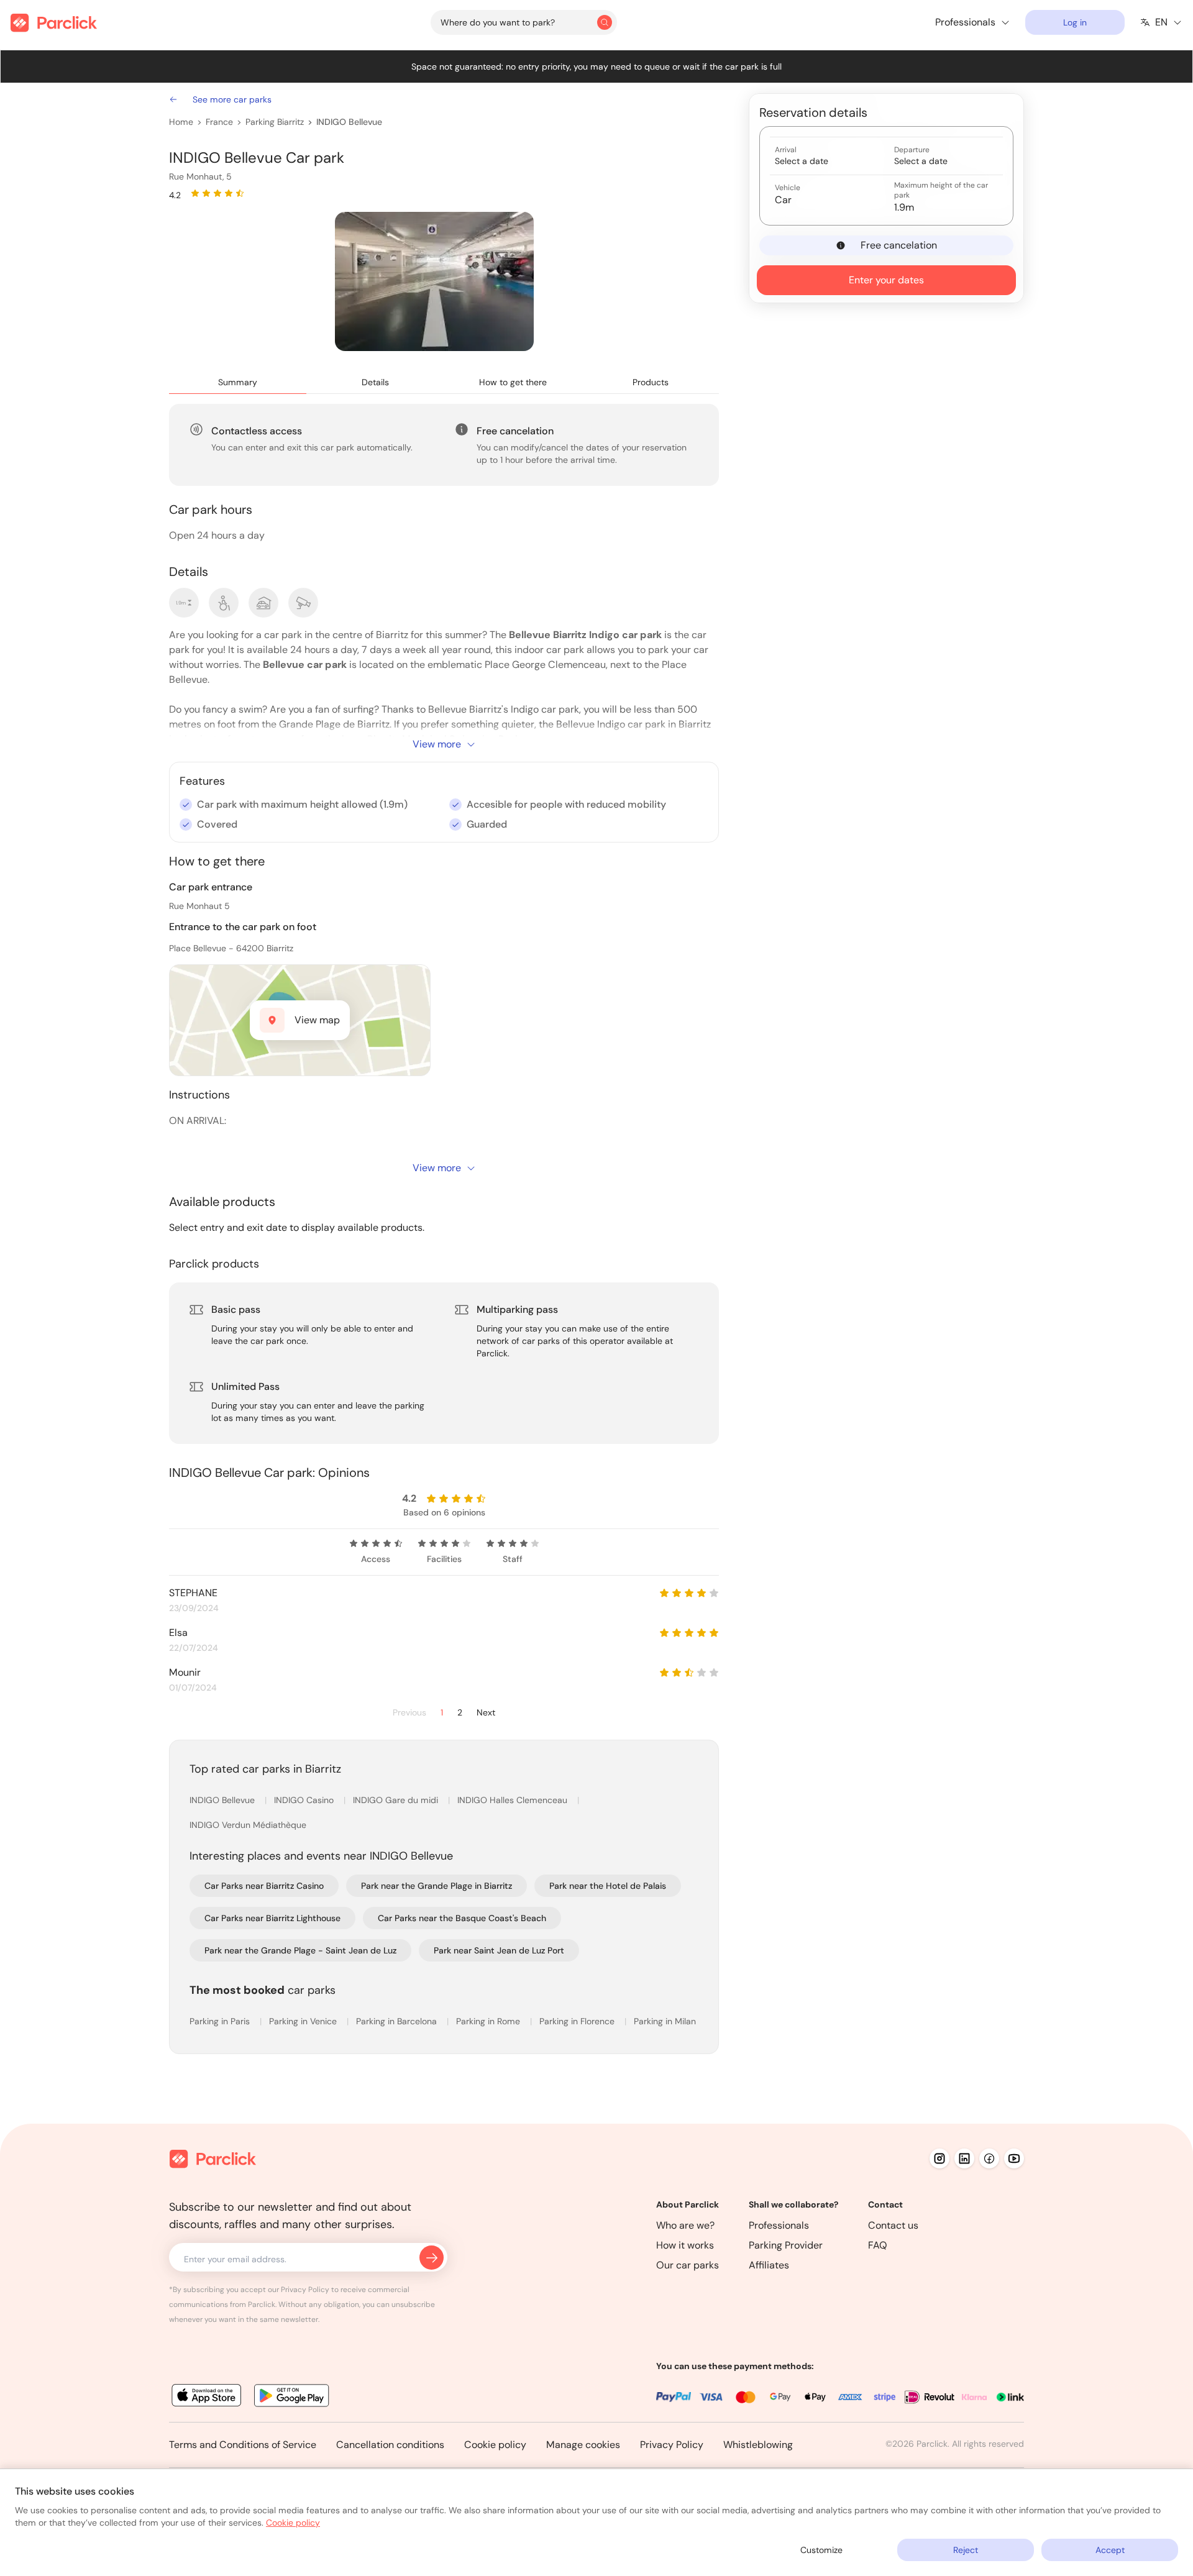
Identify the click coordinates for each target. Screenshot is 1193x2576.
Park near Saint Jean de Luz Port (499, 1950)
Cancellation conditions (390, 2445)
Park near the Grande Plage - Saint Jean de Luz (300, 1950)
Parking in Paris (221, 2021)
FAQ (878, 2245)
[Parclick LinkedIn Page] (964, 2158)
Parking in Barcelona (398, 2021)
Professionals (779, 2225)
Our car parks (688, 2265)
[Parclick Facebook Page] (989, 2158)
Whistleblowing (758, 2445)
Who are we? (685, 2225)
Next (486, 1713)
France (219, 122)
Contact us (893, 2225)
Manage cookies (583, 2445)
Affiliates (769, 2265)
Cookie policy (495, 2445)
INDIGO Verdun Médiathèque (248, 1825)
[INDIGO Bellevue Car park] (434, 281)
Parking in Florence (578, 2021)
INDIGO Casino (305, 1800)
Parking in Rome (489, 2021)
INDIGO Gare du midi (397, 1800)
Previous (409, 1713)
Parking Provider (786, 2245)
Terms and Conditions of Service (243, 2445)
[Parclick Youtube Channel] (1014, 2158)
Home (181, 122)
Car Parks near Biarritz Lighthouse (272, 1918)
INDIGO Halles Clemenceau (514, 1800)
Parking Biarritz (275, 122)
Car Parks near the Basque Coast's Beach (462, 1918)
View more (437, 744)
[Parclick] (54, 23)
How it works (685, 2245)
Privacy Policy (672, 2445)
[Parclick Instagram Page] (939, 2158)
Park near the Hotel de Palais (608, 1886)
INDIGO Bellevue (349, 122)
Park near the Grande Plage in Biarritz (437, 1886)
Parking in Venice (304, 2021)
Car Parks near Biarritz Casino (264, 1886)
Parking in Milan (665, 2021)
